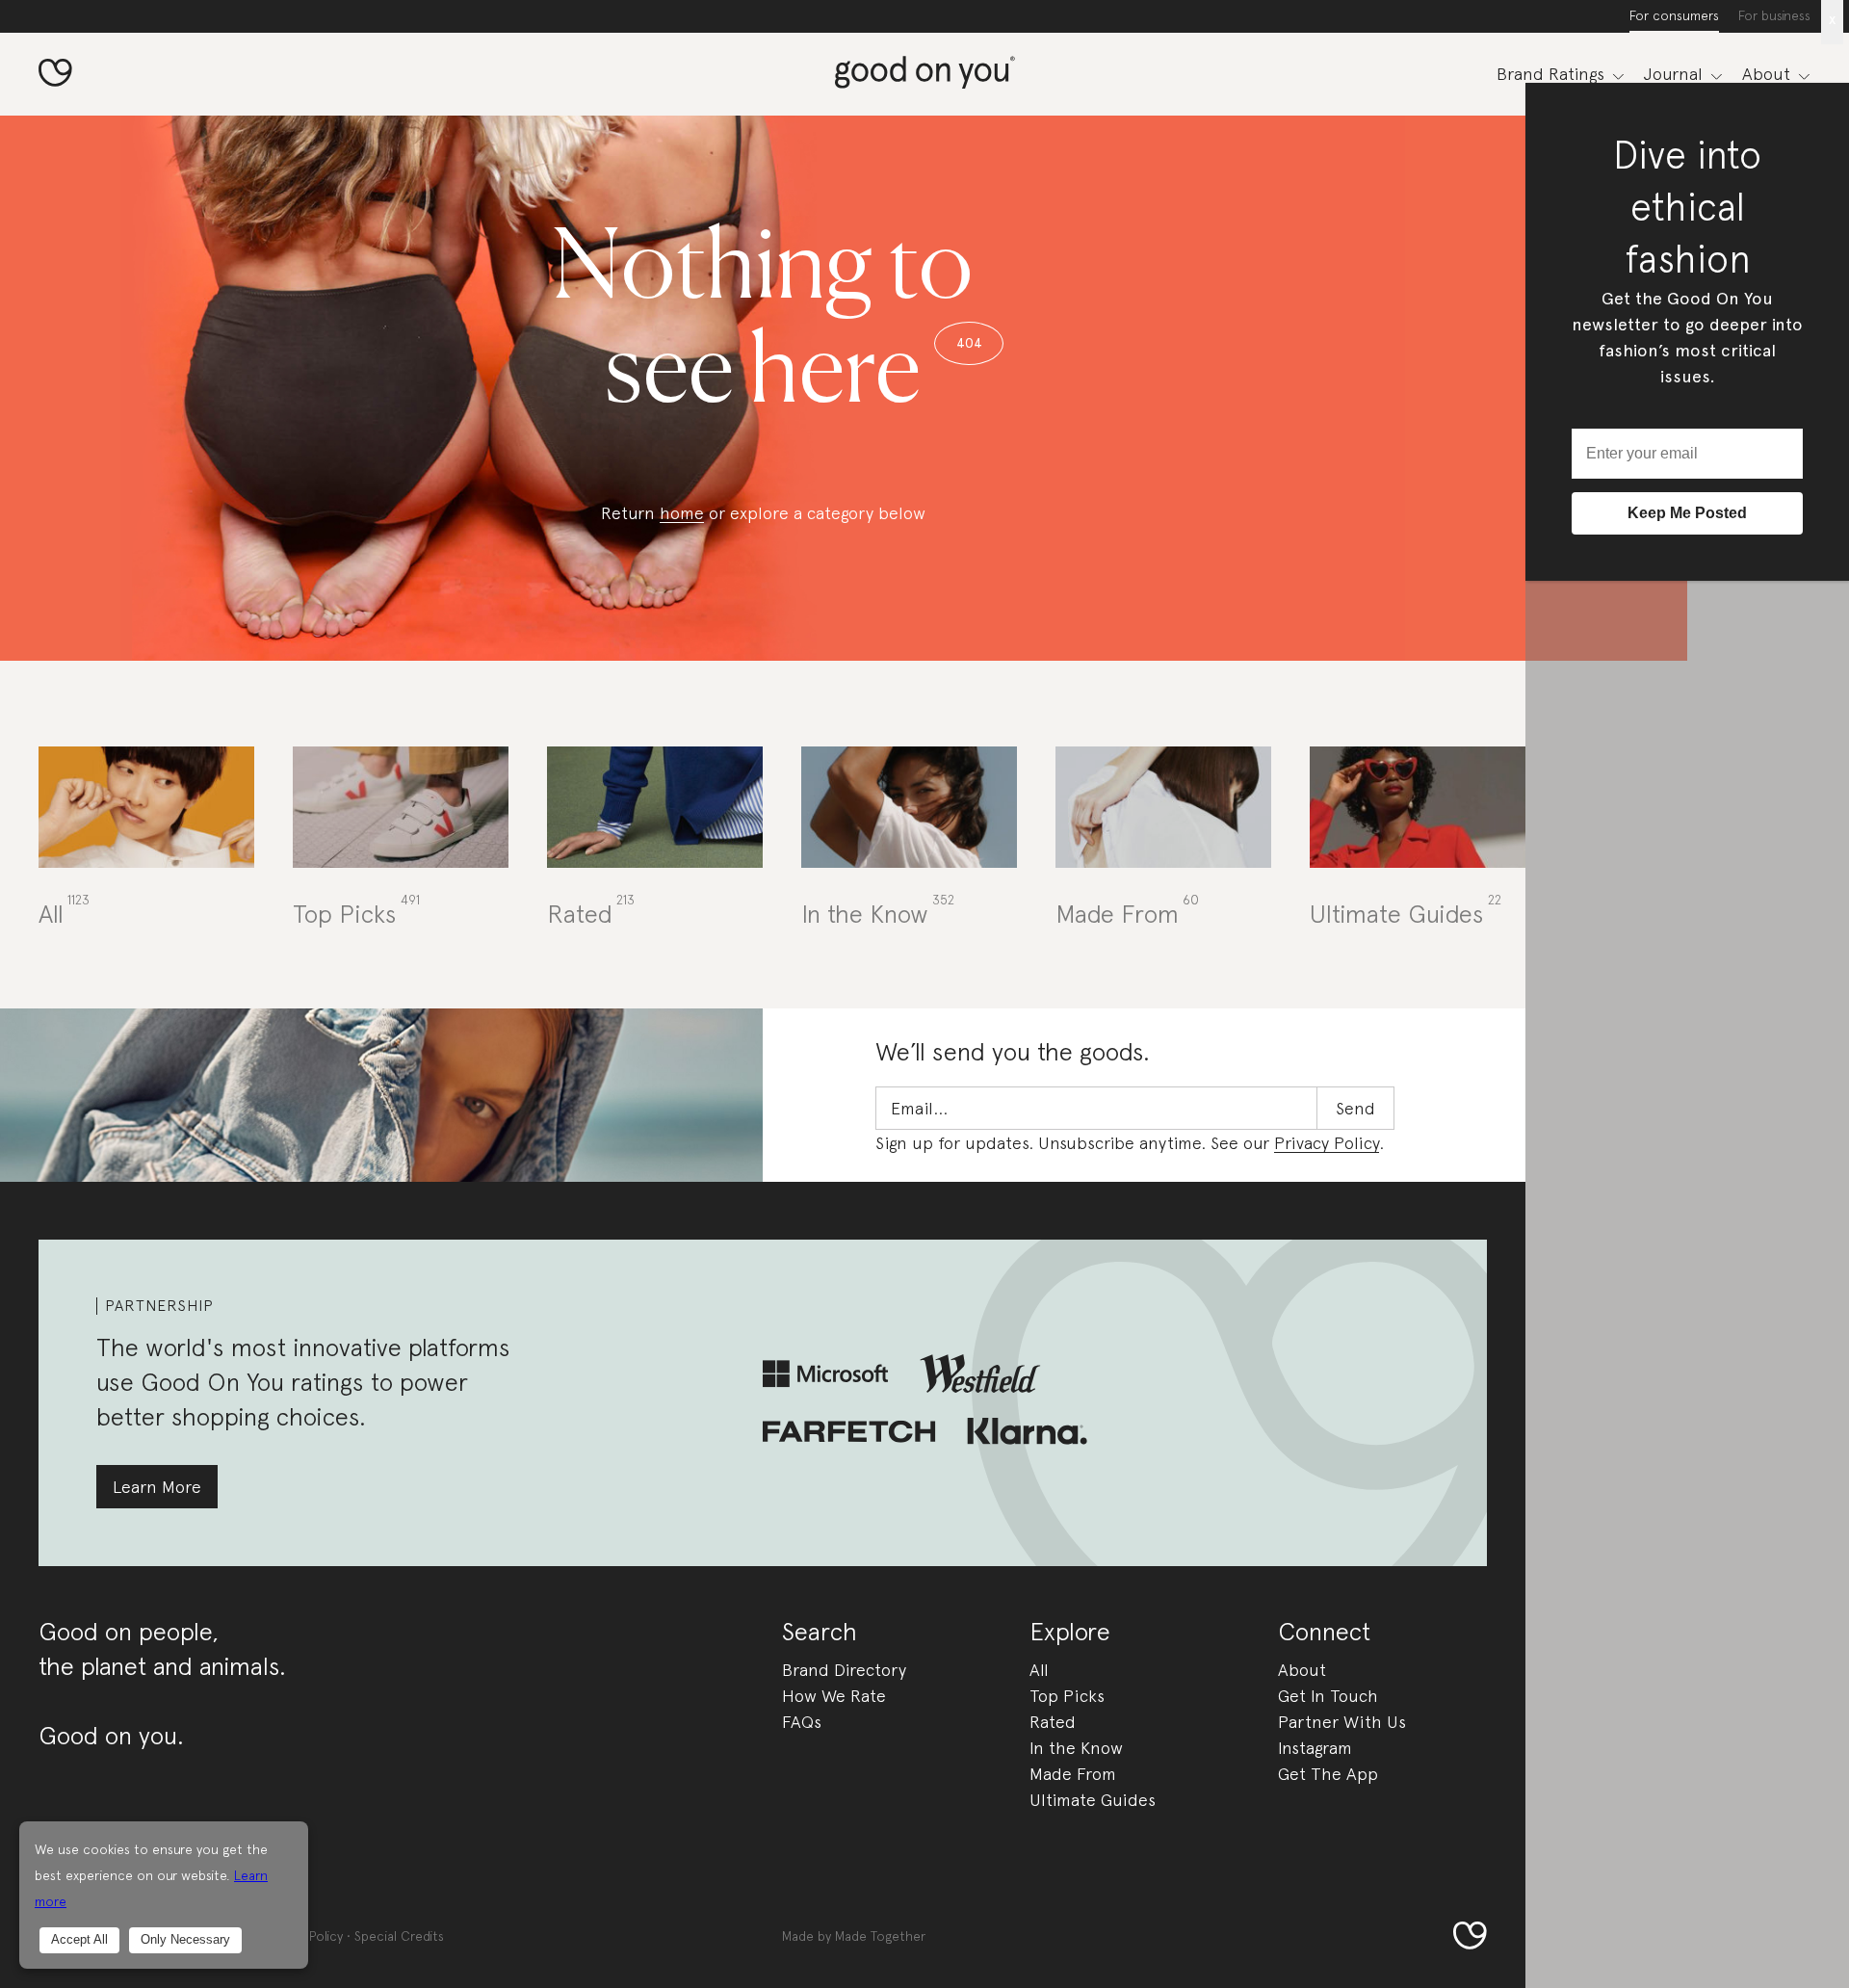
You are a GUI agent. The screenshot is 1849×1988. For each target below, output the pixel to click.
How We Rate (834, 1696)
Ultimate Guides (1093, 1800)
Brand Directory (844, 1670)
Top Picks (1067, 1696)
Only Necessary (185, 1939)
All (1039, 1670)
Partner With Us (1342, 1722)
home (682, 513)
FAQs (802, 1722)
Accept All (79, 1939)
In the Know (1076, 1748)
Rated (1053, 1722)
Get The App (1328, 1774)
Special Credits (399, 1936)
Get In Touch (1328, 1696)
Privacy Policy (1327, 1143)
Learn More (157, 1487)
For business (1774, 15)
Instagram (1315, 1748)
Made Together (880, 1936)
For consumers (1674, 15)
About (1302, 1670)
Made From (1073, 1774)
